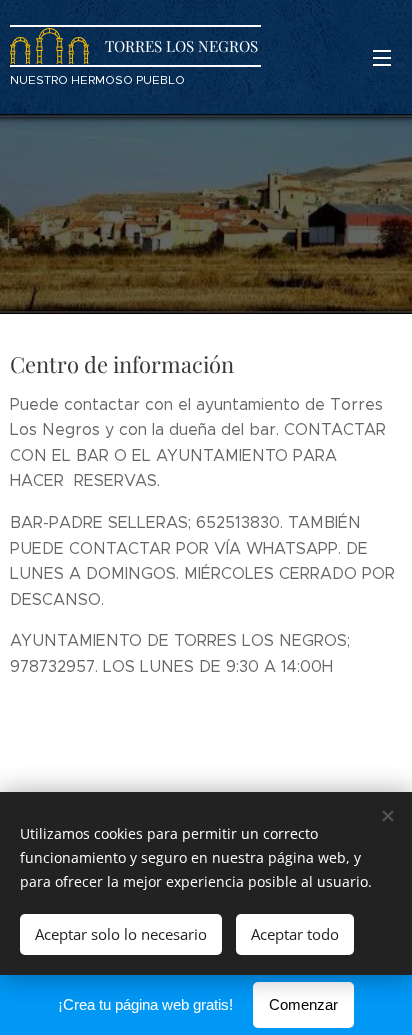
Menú (382, 57)
